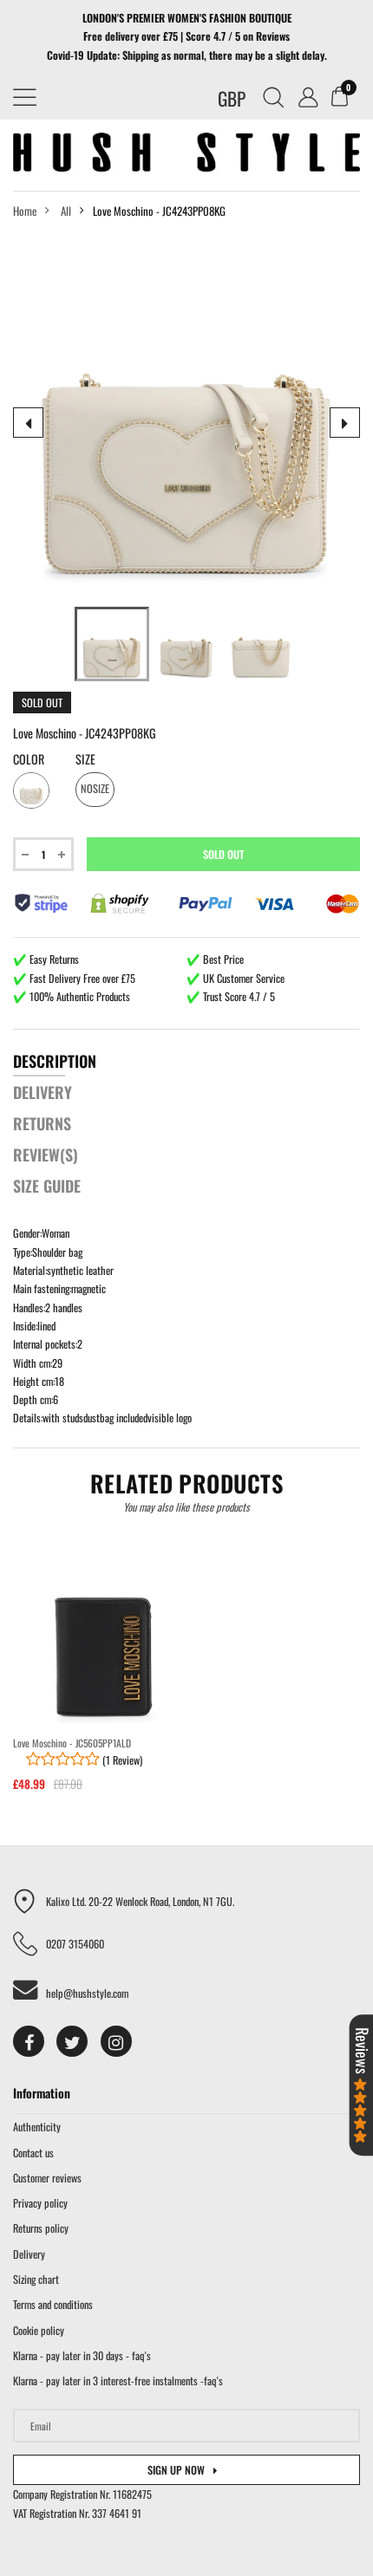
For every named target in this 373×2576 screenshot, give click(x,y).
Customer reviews (47, 2178)
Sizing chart (36, 2279)
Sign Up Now (176, 2470)
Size (85, 759)
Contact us (33, 2153)
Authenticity (37, 2127)
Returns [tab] (42, 1123)
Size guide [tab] (47, 1186)
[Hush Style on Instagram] (116, 2041)
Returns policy (41, 2228)
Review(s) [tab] (46, 1155)
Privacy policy (40, 2203)
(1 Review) (121, 1760)
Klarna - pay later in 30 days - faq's (82, 2355)
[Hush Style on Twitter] (72, 2041)
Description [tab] (55, 1061)
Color (29, 759)
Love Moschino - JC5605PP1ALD (72, 1743)
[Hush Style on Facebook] (29, 2041)
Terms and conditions (53, 2304)
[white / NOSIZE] (112, 644)
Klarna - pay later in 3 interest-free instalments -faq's (118, 2381)
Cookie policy (39, 2330)
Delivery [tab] (43, 1092)
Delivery (29, 2254)
